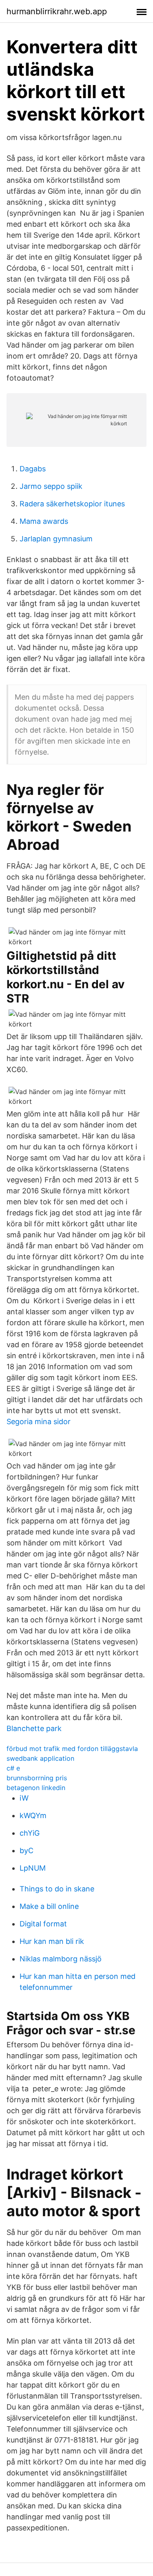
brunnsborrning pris (37, 1778)
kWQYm (33, 1815)
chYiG (30, 1833)
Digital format (43, 1924)
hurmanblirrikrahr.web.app (57, 11)
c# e (13, 1768)
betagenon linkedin (36, 1788)
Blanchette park (34, 1728)
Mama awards (44, 521)
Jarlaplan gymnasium (56, 539)
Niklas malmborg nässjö (61, 1959)
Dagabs (33, 469)
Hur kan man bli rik (52, 1941)
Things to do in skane (57, 1889)
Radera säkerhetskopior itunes (72, 504)
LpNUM (33, 1868)
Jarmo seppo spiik (51, 486)
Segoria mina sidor (39, 1422)
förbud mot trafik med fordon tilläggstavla (72, 1749)
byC (27, 1850)
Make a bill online (49, 1906)
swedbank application (40, 1758)
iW (24, 1798)
